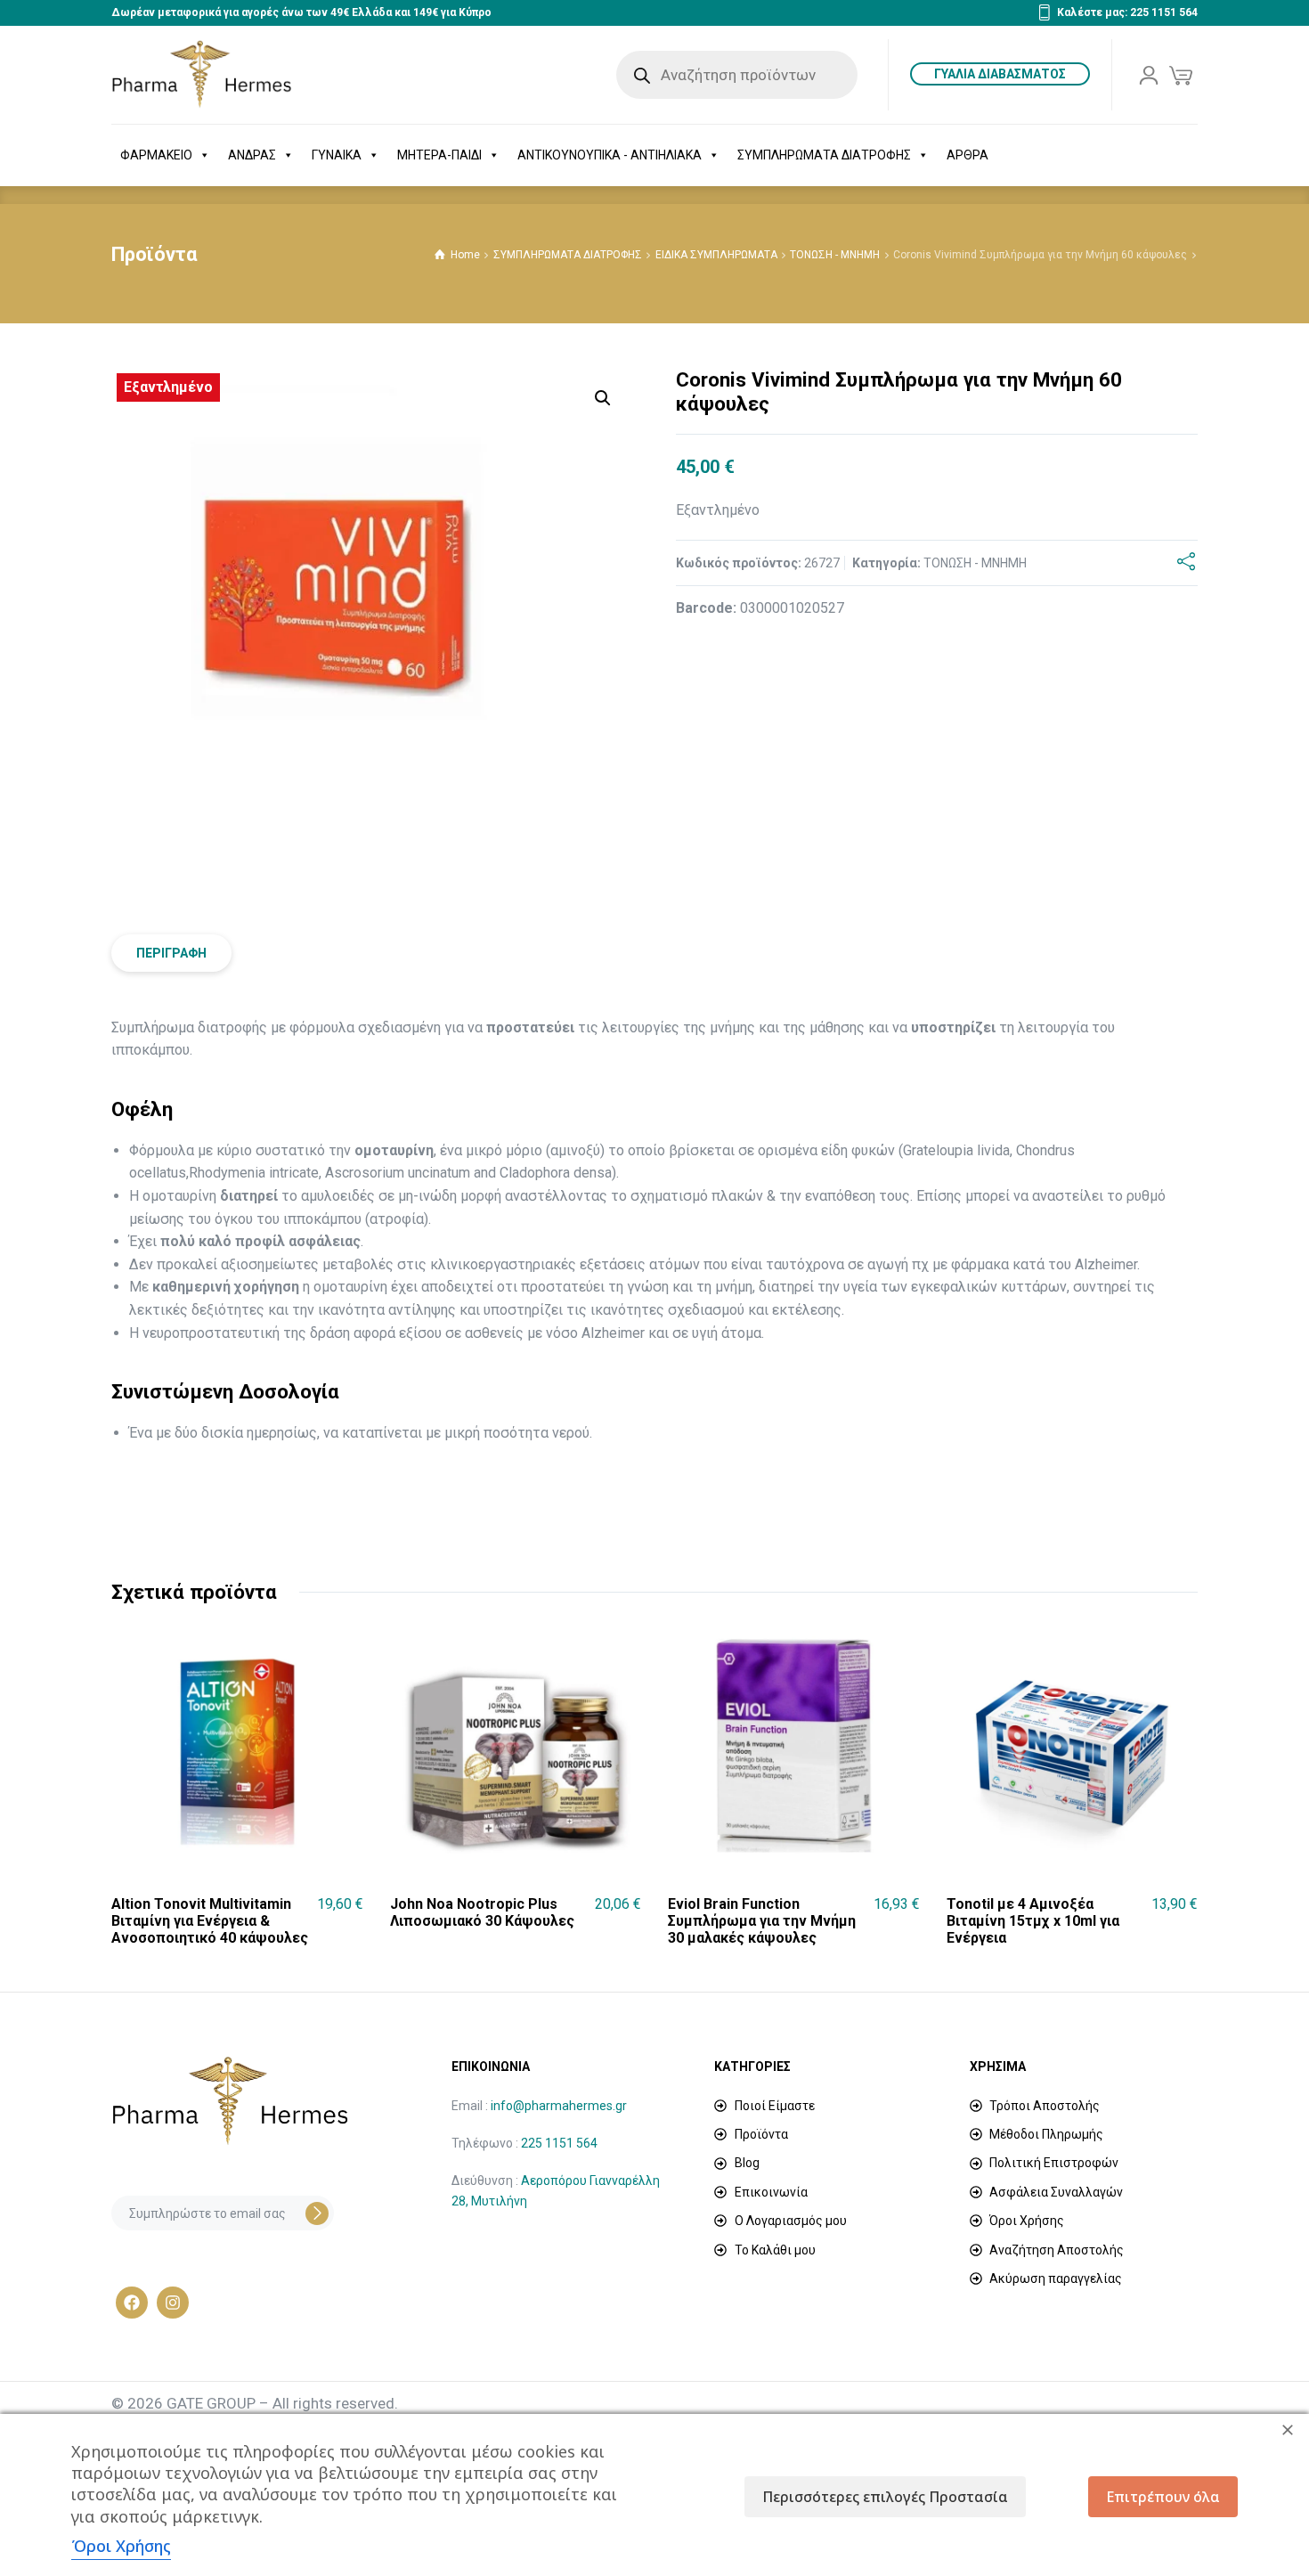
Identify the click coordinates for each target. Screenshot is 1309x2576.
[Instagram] (173, 2303)
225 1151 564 (559, 2143)
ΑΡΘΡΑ (968, 155)
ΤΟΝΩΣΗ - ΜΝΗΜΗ (835, 255)
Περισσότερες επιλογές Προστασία (885, 2497)
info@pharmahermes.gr (559, 2106)
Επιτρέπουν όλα (1163, 2497)
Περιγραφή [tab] (171, 953)
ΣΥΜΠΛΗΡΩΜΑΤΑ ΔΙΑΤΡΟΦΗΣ (824, 155)
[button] (603, 398)
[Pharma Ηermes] (202, 75)
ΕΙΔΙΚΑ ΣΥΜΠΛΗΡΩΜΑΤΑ (716, 255)
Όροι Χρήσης (121, 2546)
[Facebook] (132, 2303)
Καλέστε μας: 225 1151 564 (1127, 12)
